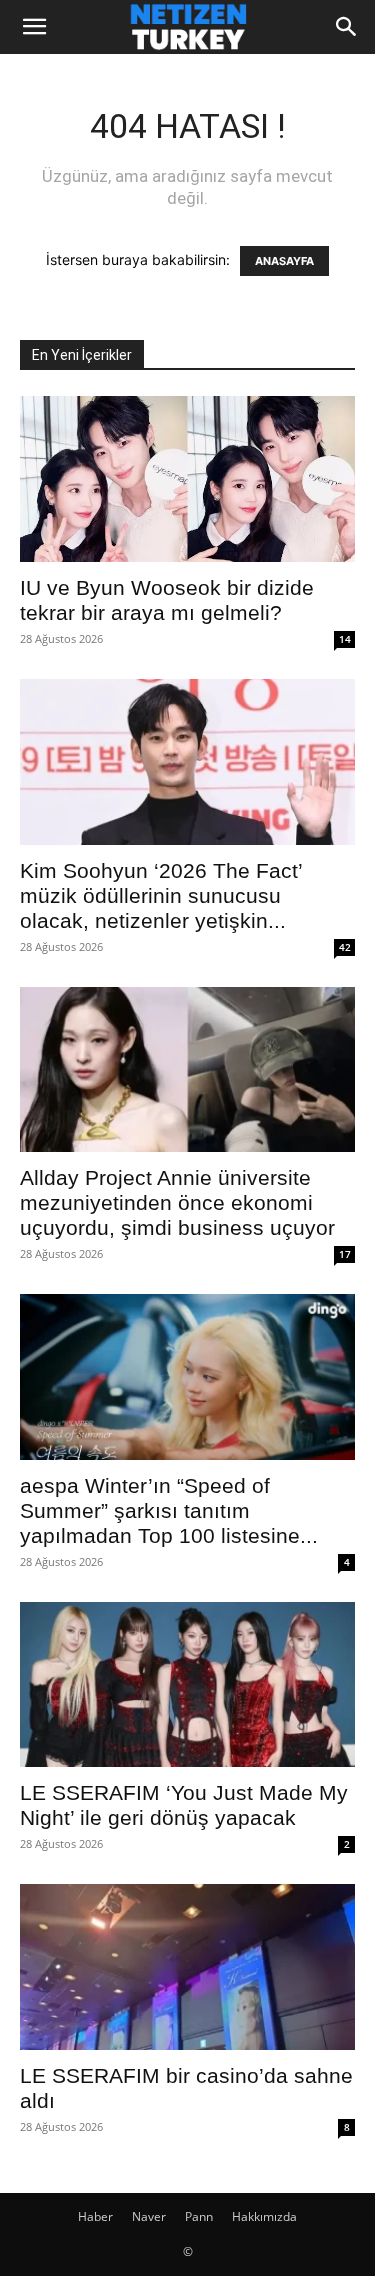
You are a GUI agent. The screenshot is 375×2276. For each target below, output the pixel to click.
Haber (95, 2216)
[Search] (347, 27)
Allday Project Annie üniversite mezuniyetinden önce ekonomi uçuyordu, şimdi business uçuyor (177, 1202)
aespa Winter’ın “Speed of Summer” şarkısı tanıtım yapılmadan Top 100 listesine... (169, 1510)
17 (345, 1254)
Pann (199, 2216)
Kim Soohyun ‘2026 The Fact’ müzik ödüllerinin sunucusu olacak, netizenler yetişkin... (161, 895)
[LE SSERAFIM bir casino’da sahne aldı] (187, 1966)
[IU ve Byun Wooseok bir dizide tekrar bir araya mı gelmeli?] (187, 479)
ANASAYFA (284, 261)
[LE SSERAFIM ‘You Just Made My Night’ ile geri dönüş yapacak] (187, 1684)
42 (345, 947)
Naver (149, 2216)
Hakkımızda (264, 2216)
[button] (34, 27)
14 (345, 639)
